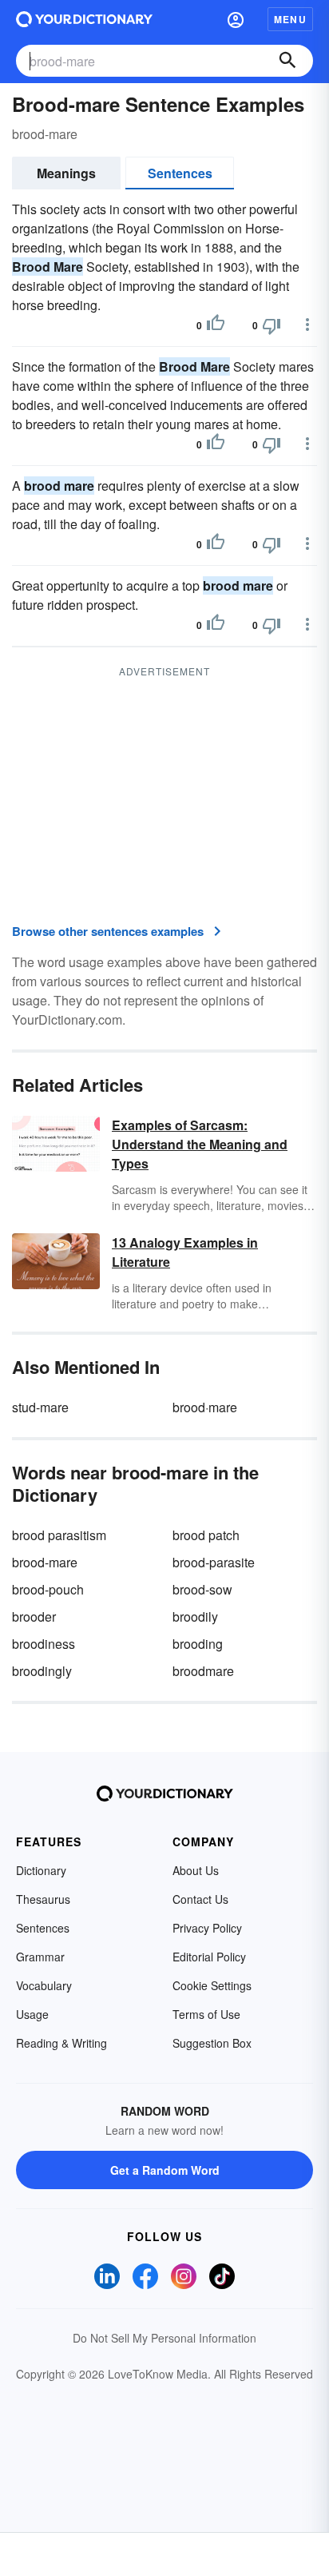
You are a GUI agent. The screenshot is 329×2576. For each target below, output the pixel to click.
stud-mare (40, 1407)
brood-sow (202, 1589)
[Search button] (287, 61)
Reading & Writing (61, 2043)
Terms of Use (206, 2014)
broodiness (44, 1644)
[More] (307, 324)
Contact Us (200, 1899)
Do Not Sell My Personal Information (164, 2338)
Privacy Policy (207, 1928)
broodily (195, 1616)
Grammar (40, 1957)
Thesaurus (43, 1899)
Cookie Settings (212, 1985)
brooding (198, 1644)
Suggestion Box (212, 2043)
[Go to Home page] (84, 19)
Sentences (180, 173)
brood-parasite (214, 1562)
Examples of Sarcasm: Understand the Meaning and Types (200, 1144)
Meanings (66, 173)
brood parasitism (59, 1535)
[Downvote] (272, 325)
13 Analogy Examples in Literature (185, 1252)
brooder (34, 1616)
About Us (196, 1870)
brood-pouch (48, 1589)
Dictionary (41, 1870)
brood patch (206, 1535)
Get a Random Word (165, 2170)
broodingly (42, 1671)
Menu (290, 19)
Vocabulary (44, 1985)
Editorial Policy (209, 1957)
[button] (236, 19)
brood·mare (205, 1407)
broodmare (203, 1671)
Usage (32, 2014)
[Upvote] (216, 325)
